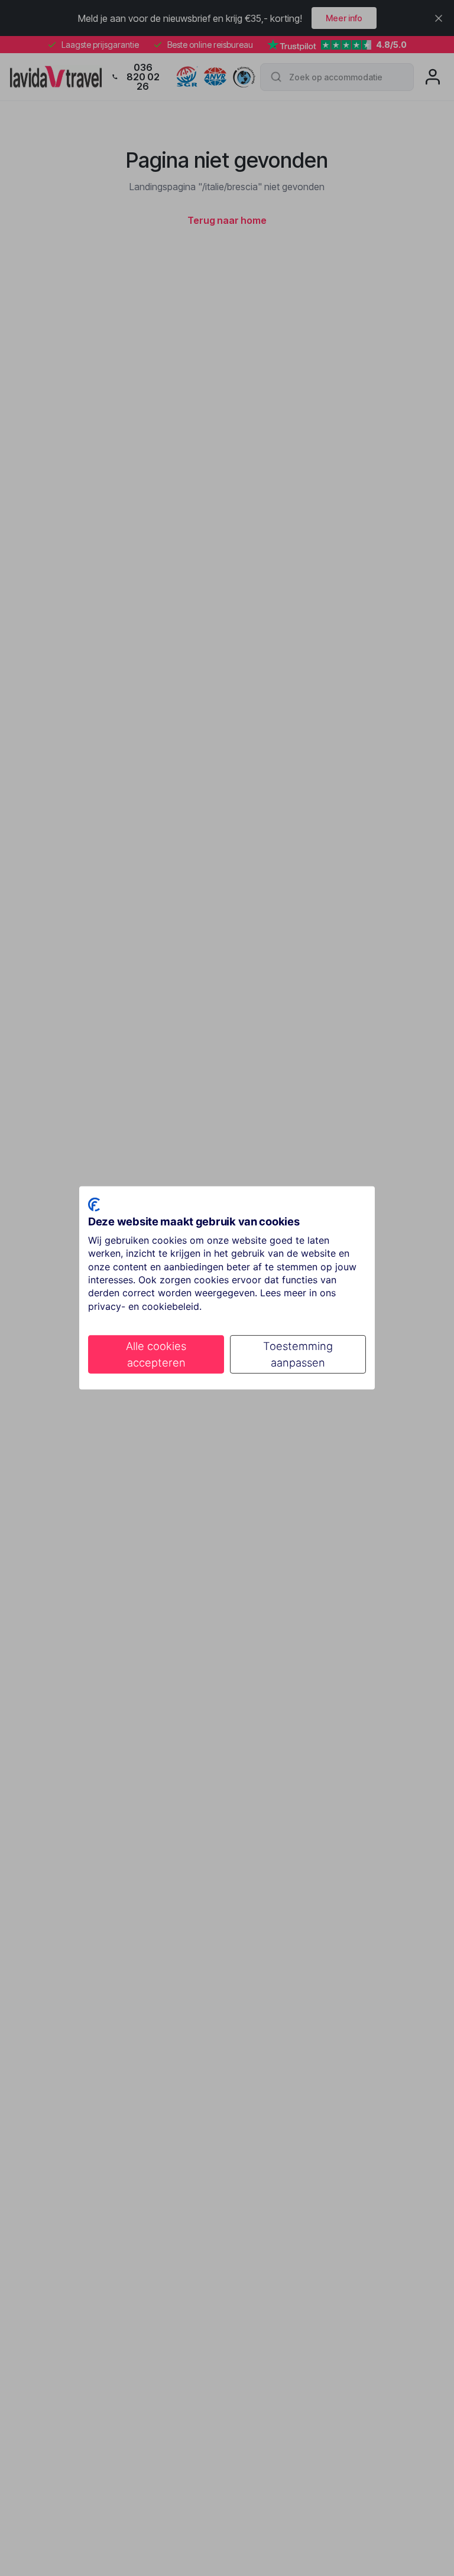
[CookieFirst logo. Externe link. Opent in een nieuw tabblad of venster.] (94, 1205)
